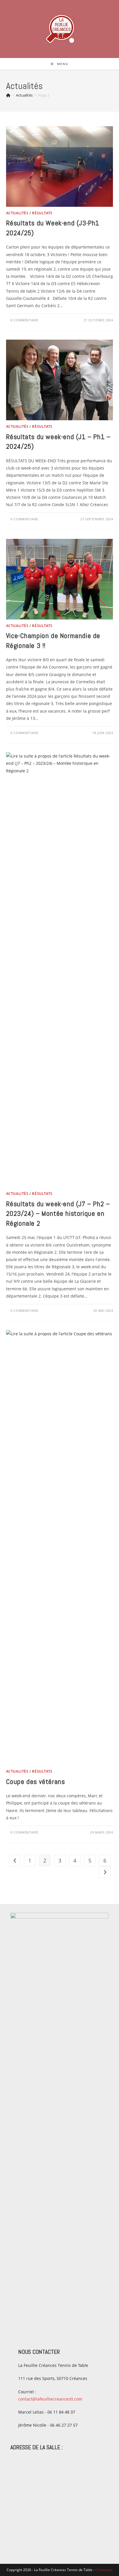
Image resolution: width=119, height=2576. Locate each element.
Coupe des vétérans (36, 1781)
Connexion (104, 2570)
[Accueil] (8, 95)
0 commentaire (24, 320)
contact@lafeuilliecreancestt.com (50, 2399)
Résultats (42, 213)
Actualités (17, 213)
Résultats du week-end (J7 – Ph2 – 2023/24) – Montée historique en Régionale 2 (58, 1213)
